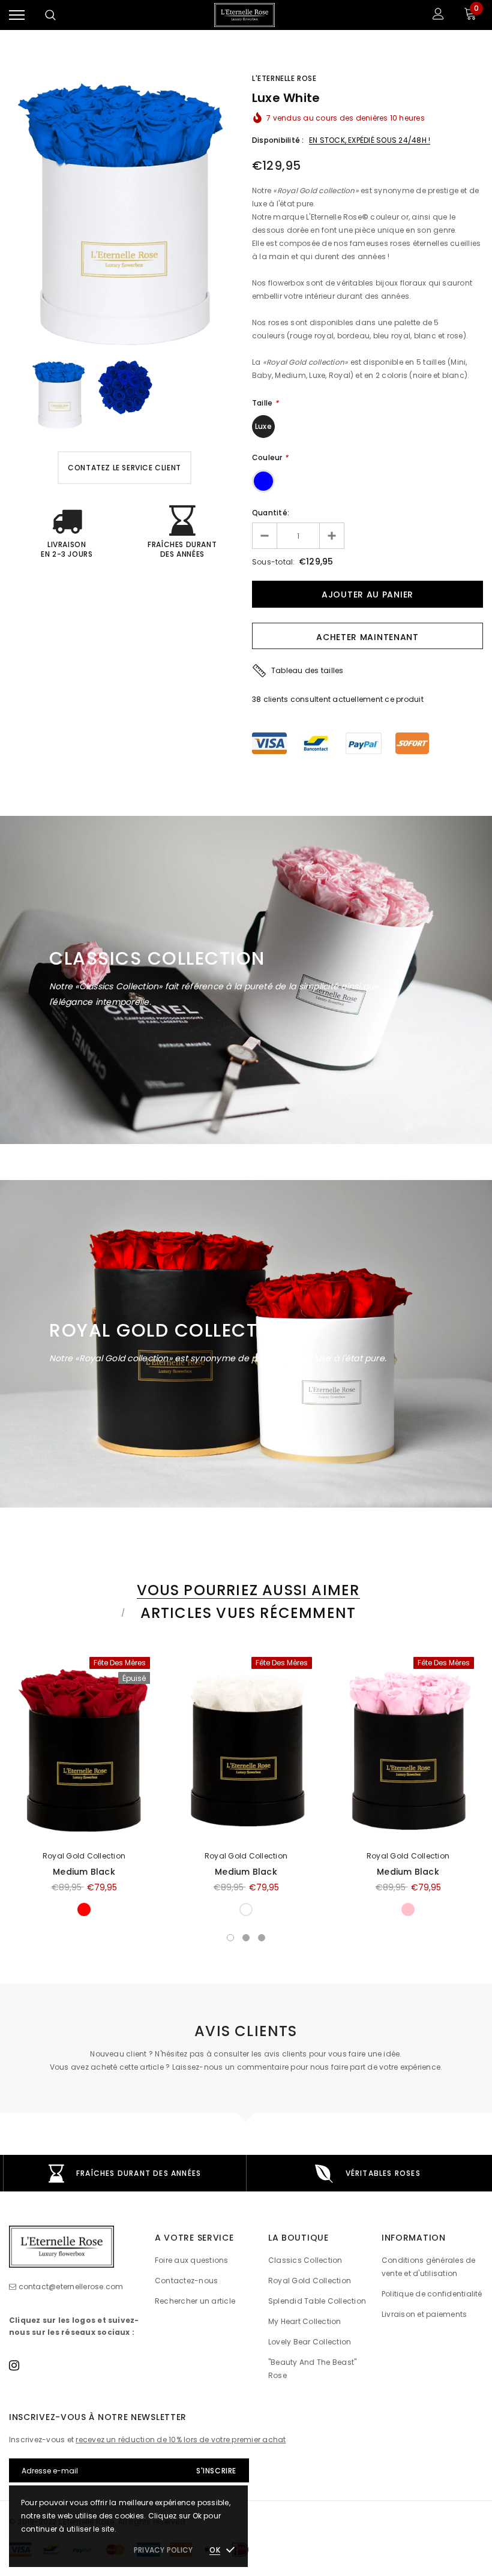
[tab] (246, 1590)
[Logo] (244, 15)
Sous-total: (274, 562)
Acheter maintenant (367, 637)
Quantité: (271, 513)
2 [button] (246, 1938)
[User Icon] (438, 15)
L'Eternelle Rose (284, 78)
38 (256, 699)
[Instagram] (14, 2365)
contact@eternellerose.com (71, 2287)
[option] (124, 209)
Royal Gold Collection (84, 1856)
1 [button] (230, 1938)
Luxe (263, 426)
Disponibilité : (278, 140)
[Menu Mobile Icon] (17, 15)
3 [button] (262, 1938)
